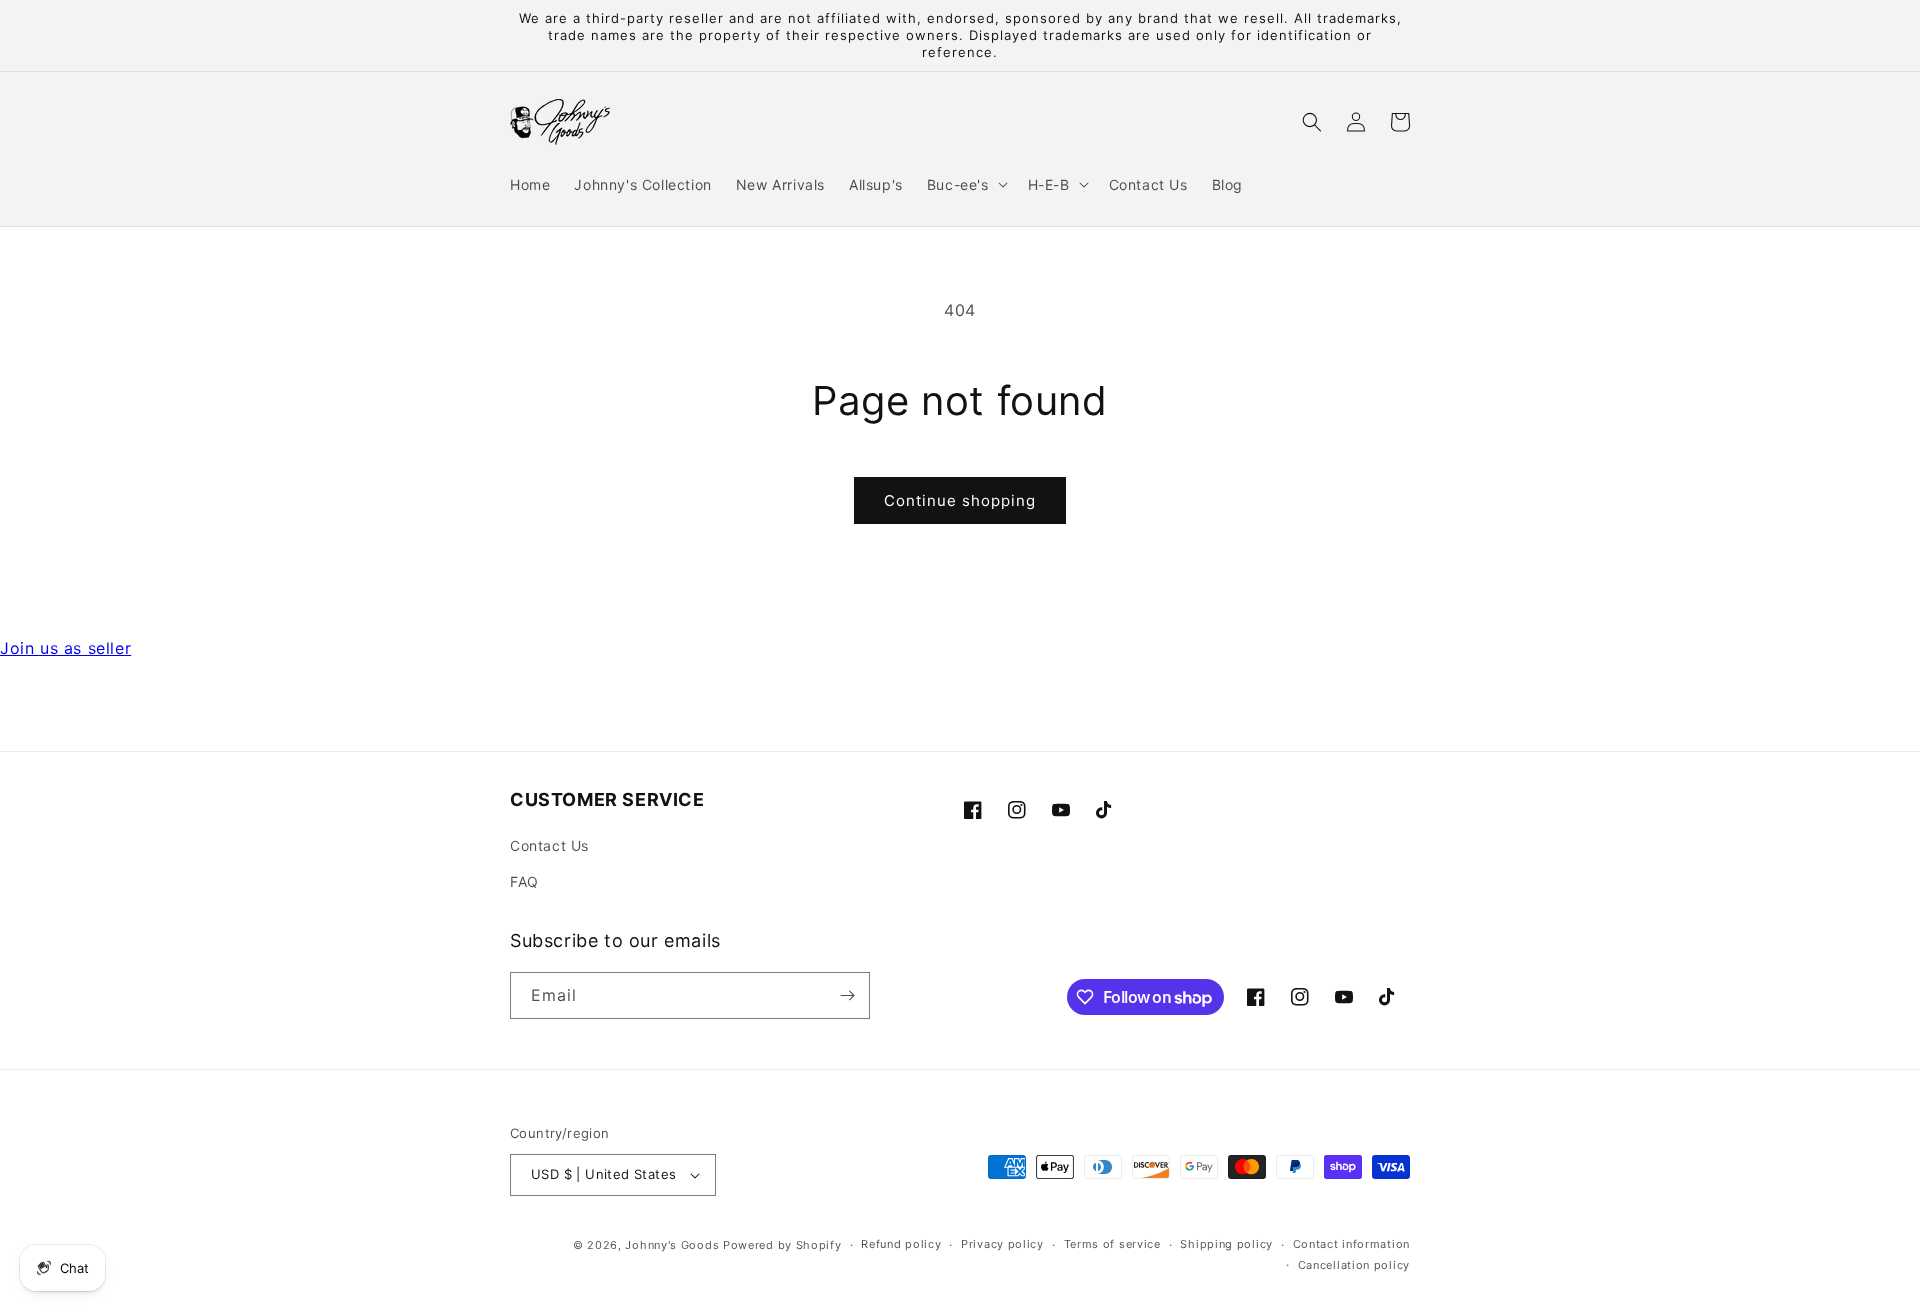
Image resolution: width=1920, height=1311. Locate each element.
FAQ (524, 881)
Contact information (1351, 1244)
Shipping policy (1226, 1244)
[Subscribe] (847, 995)
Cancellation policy (1354, 1265)
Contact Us (549, 845)
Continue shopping (960, 500)
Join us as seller (65, 648)
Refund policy (901, 1244)
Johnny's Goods (672, 1245)
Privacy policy (1002, 1244)
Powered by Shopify (782, 1245)
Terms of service (1112, 1244)
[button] (965, 184)
